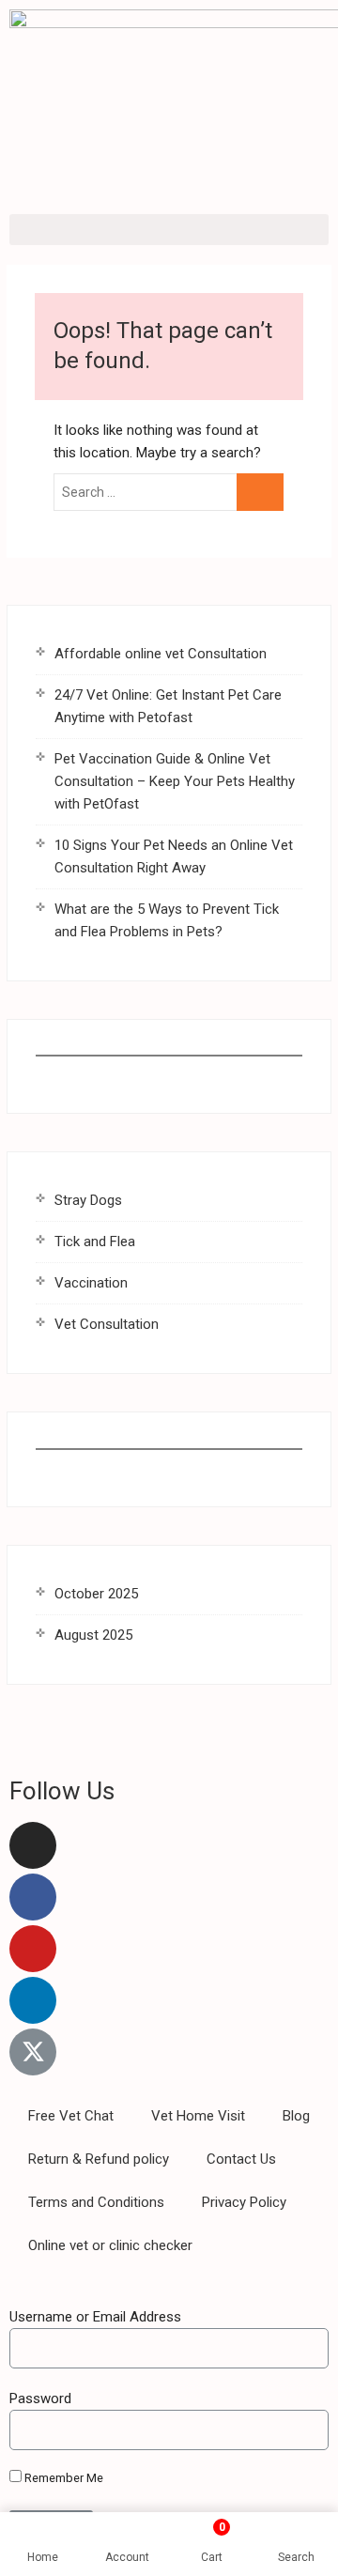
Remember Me (62, 2478)
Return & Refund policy (99, 2159)
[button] (169, 230)
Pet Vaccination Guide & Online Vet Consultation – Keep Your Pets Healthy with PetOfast (175, 781)
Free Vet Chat (71, 2116)
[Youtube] (33, 1949)
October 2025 (96, 1594)
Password (40, 2399)
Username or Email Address (95, 2317)
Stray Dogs (88, 1200)
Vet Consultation (107, 1324)
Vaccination (91, 1283)
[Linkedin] (33, 2000)
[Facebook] (33, 1897)
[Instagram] (33, 1845)
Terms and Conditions (96, 2202)
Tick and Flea (95, 1242)
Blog (296, 2116)
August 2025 (93, 1635)
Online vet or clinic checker (110, 2245)
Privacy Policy (244, 2202)
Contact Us (241, 2159)
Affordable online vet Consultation (161, 654)
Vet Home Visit (198, 2116)
